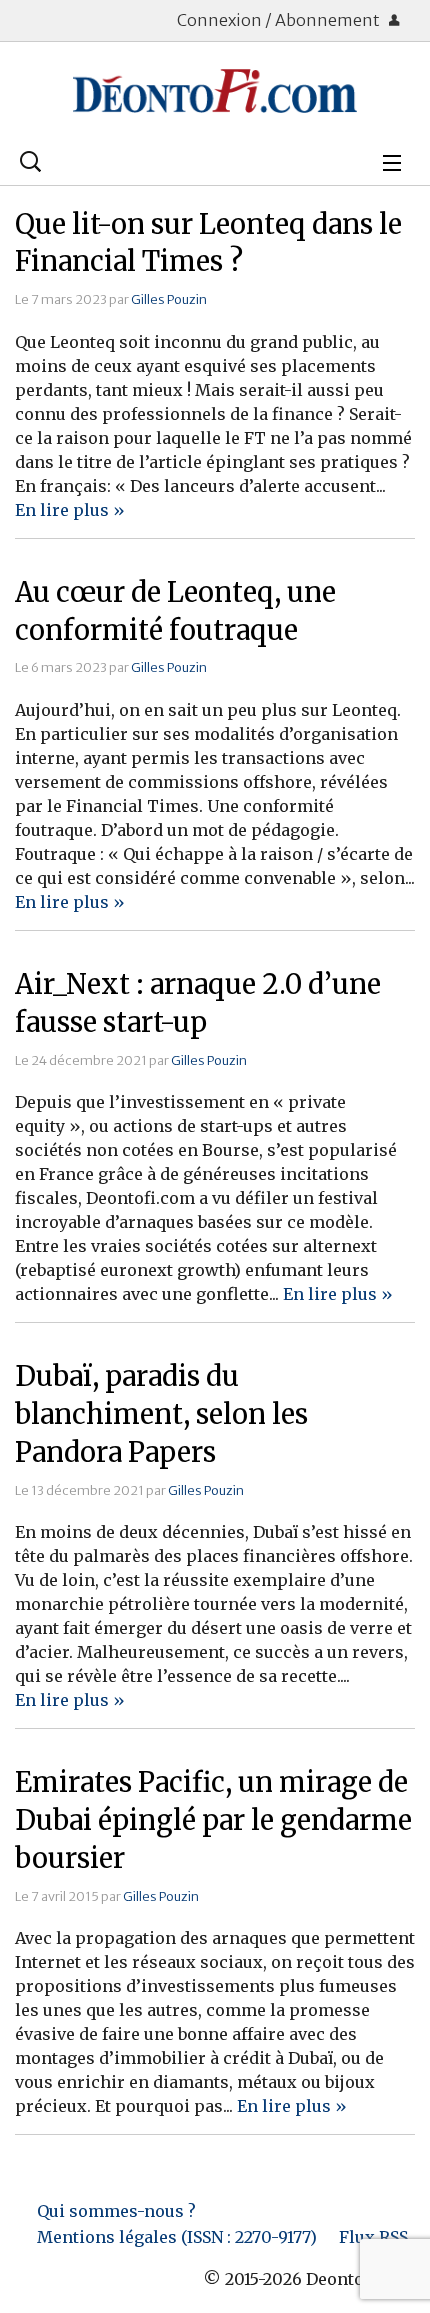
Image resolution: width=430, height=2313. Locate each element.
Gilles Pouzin (169, 299)
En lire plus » (70, 510)
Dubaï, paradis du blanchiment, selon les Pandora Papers (161, 1414)
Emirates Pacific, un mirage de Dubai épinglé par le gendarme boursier (213, 1820)
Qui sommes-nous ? (116, 2211)
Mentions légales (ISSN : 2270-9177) (177, 2237)
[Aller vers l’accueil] (215, 91)
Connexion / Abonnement (280, 20)
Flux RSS (373, 2237)
